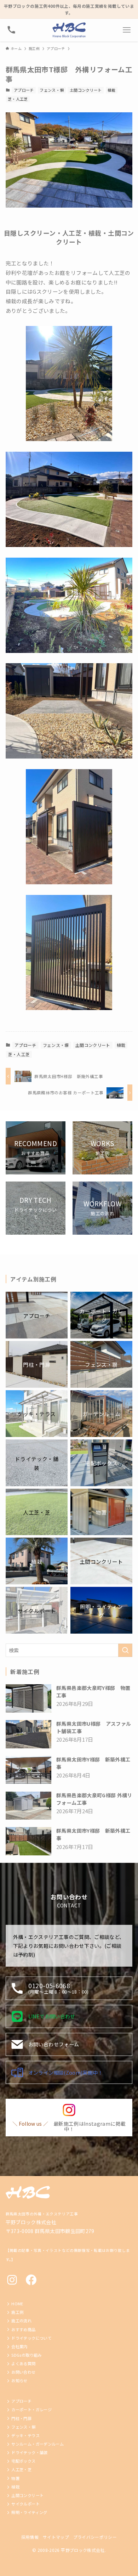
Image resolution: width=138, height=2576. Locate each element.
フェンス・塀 (52, 90)
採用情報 (30, 2537)
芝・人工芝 (18, 99)
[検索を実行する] (125, 1650)
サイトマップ (56, 2537)
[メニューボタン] (127, 30)
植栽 (112, 90)
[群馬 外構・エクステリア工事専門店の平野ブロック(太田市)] (69, 30)
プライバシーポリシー (95, 2537)
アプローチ (24, 90)
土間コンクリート (86, 90)
